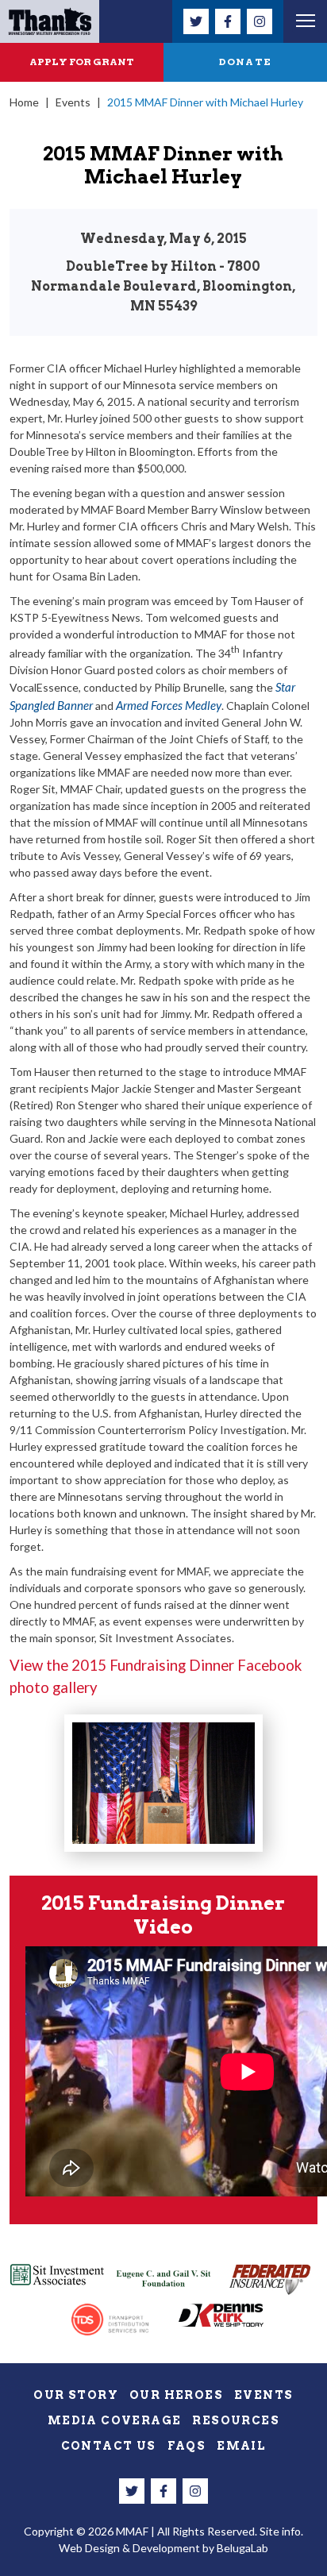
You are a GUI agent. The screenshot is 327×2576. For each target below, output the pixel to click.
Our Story (76, 2395)
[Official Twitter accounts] (196, 21)
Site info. (281, 2531)
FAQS (187, 2446)
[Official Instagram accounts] (260, 21)
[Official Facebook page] (228, 21)
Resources (236, 2420)
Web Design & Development (129, 2548)
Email (241, 2446)
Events (73, 102)
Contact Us (109, 2446)
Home (24, 102)
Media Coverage (115, 2420)
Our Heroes (176, 2395)
